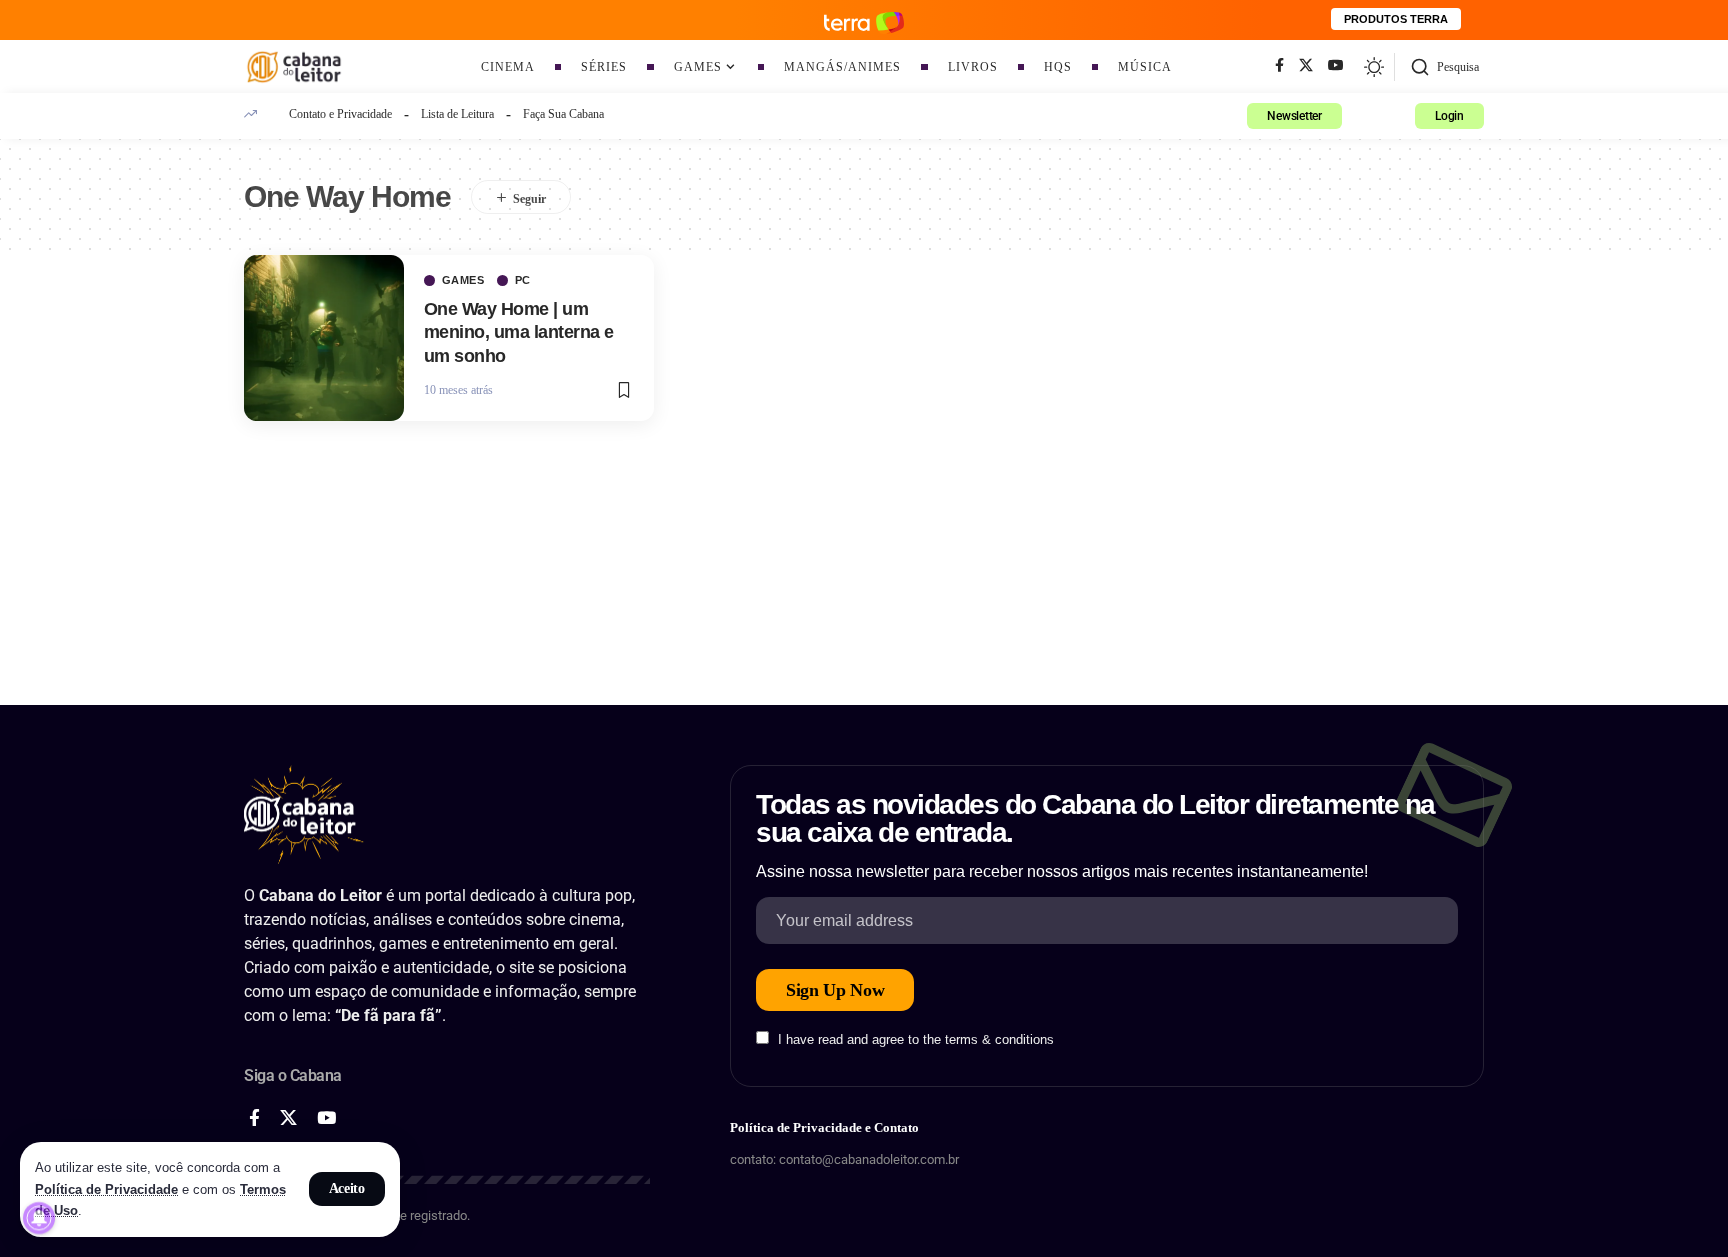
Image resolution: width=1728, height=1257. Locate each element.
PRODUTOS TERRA (1396, 19)
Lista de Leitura (457, 114)
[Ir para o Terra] (864, 19)
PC (523, 280)
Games (463, 280)
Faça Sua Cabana (563, 114)
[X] (1306, 66)
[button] (347, 1189)
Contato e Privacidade (340, 114)
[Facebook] (1279, 66)
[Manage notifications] (39, 1218)
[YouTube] (1336, 66)
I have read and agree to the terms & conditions (916, 1039)
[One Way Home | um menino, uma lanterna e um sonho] (324, 338)
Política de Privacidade (106, 1189)
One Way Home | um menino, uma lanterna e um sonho (519, 332)
